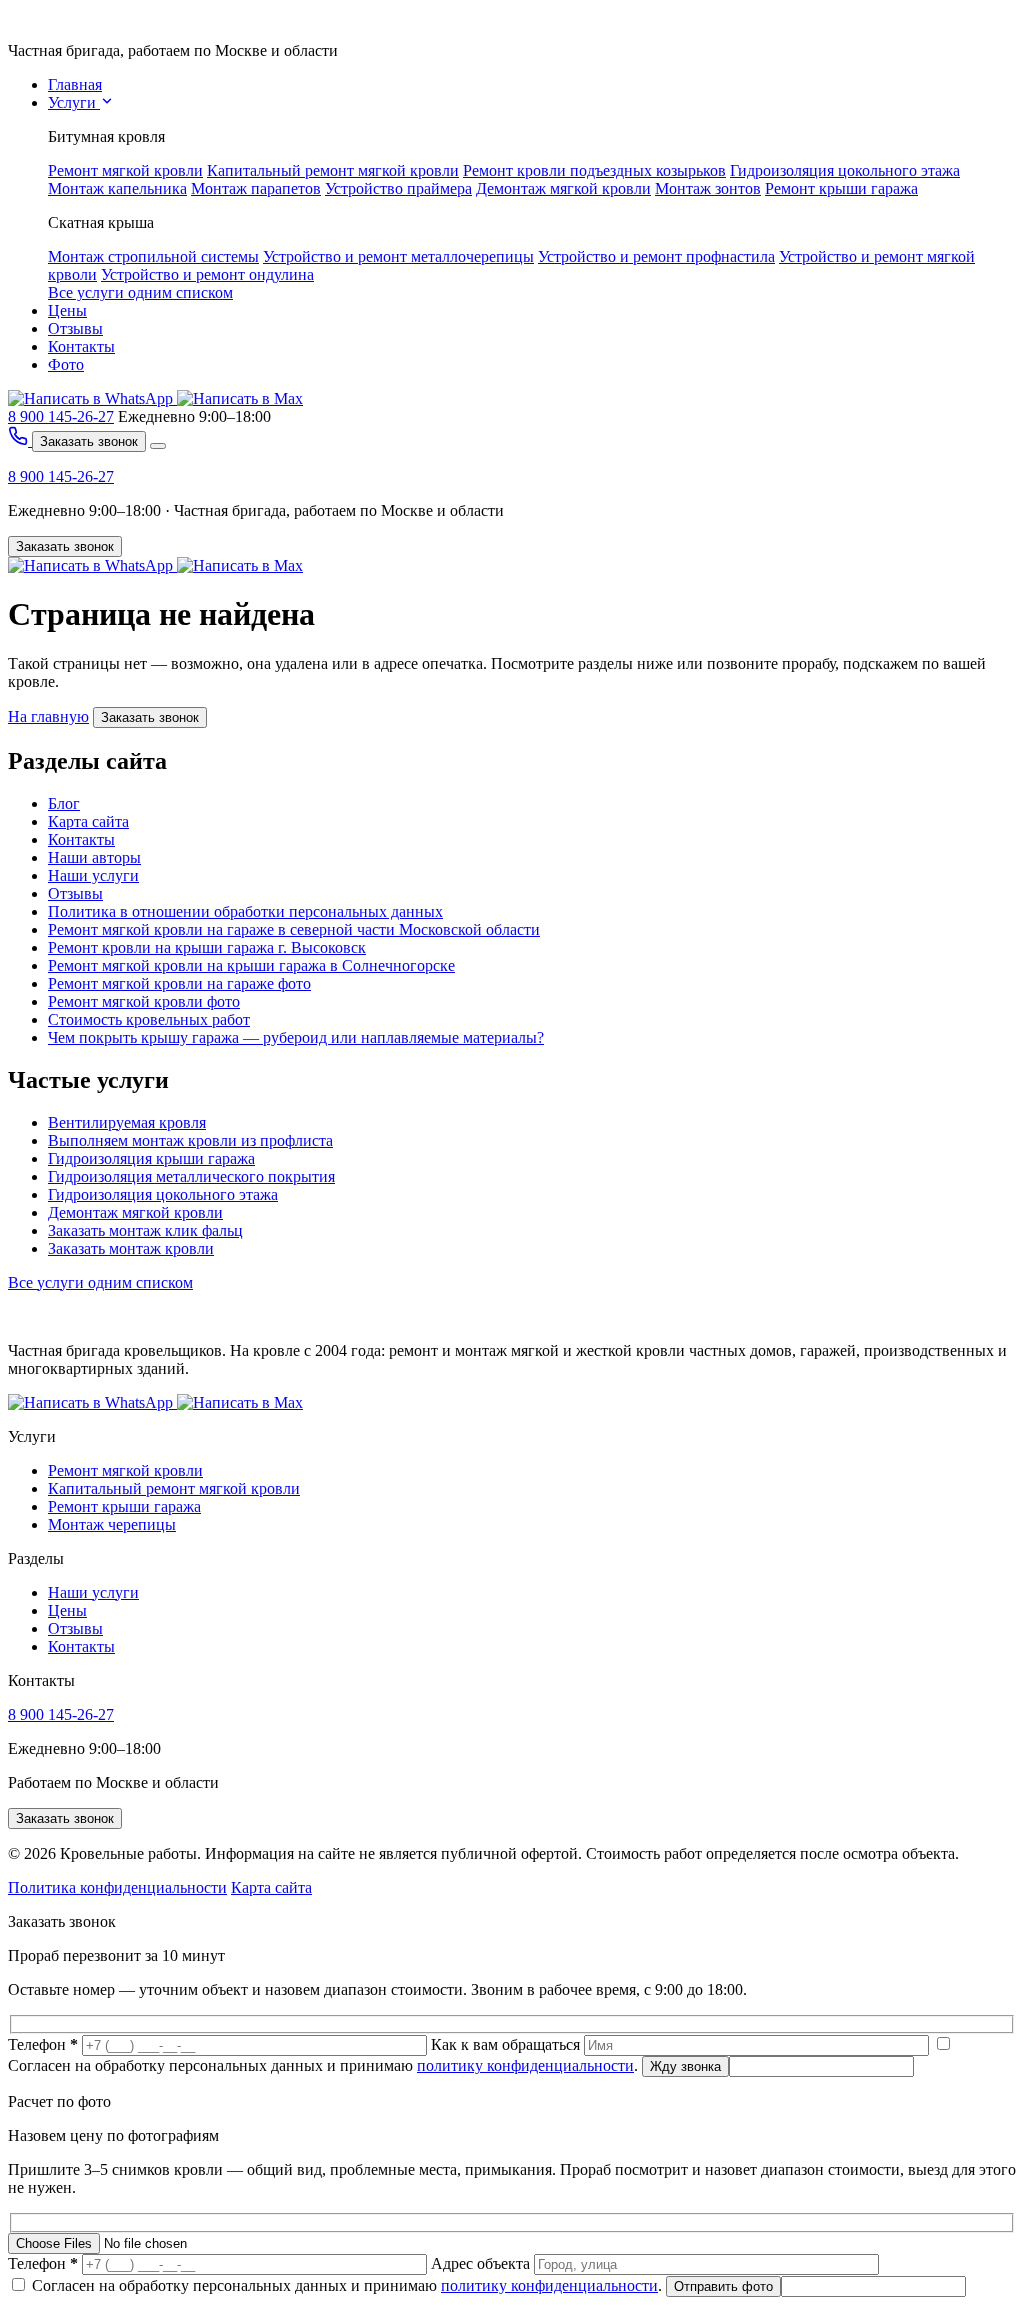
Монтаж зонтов (708, 188)
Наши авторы (94, 857)
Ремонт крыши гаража (841, 188)
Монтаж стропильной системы (153, 256)
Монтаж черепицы (112, 1524)
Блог (64, 803)
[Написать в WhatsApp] (92, 398)
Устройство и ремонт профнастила (656, 256)
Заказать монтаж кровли (131, 1248)
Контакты (81, 346)
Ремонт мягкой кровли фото (144, 1001)
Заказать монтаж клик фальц (145, 1230)
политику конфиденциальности (525, 2065)
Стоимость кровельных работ (149, 1019)
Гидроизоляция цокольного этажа (845, 170)
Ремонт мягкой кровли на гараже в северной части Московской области (294, 929)
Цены (67, 310)
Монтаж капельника (117, 188)
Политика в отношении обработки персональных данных (245, 911)
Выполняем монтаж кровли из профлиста (190, 1140)
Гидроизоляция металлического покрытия (191, 1176)
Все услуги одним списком (140, 292)
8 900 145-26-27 (61, 416)
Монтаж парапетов (256, 188)
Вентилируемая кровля (127, 1122)
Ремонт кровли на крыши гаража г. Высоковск (207, 947)
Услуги (74, 102)
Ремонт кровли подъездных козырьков (594, 170)
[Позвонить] (20, 440)
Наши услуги (93, 875)
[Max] (240, 565)
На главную (48, 716)
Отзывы (75, 328)
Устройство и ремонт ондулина (207, 274)
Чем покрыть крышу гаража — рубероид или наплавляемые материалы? (296, 1037)
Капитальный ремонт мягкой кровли (333, 170)
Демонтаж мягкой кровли (563, 188)
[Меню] (158, 446)
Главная (75, 84)
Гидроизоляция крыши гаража (151, 1158)
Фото (66, 364)
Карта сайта (88, 821)
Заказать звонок (89, 441)
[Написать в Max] (240, 398)
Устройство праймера (398, 188)
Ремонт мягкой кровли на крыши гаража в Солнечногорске (251, 965)
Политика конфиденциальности (117, 1887)
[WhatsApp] (92, 565)
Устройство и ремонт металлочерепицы (398, 256)
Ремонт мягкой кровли (125, 170)
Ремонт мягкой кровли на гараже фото (179, 983)
